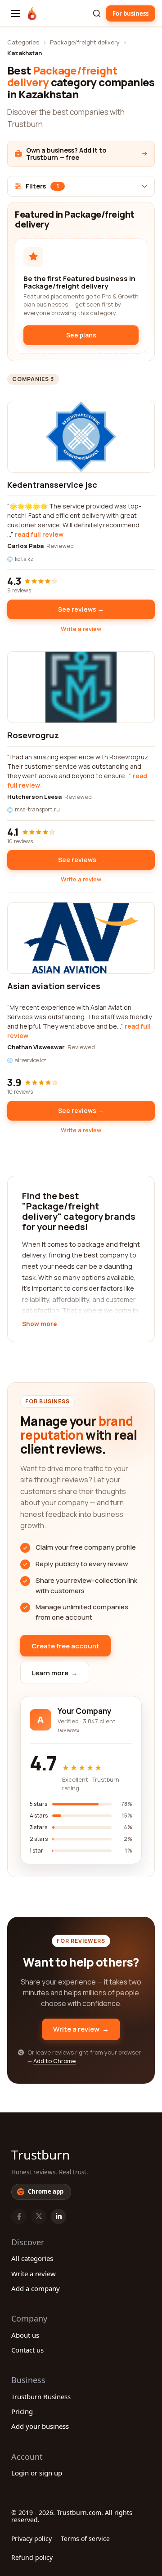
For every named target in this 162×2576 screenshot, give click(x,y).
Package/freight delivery (85, 42)
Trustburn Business (41, 2396)
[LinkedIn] (58, 2217)
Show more (39, 1324)
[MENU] (16, 13)
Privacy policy (31, 2539)
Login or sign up (37, 2473)
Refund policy (32, 2557)
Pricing (22, 2411)
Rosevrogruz (33, 735)
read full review (39, 534)
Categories (23, 42)
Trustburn (40, 2155)
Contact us (27, 2350)
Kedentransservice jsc (52, 485)
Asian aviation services (54, 986)
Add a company (36, 2288)
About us (25, 2335)
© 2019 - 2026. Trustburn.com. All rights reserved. (72, 2516)
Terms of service (85, 2539)
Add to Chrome (54, 2061)
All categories (32, 2258)
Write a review (81, 629)
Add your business (40, 2426)
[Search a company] (97, 13)
